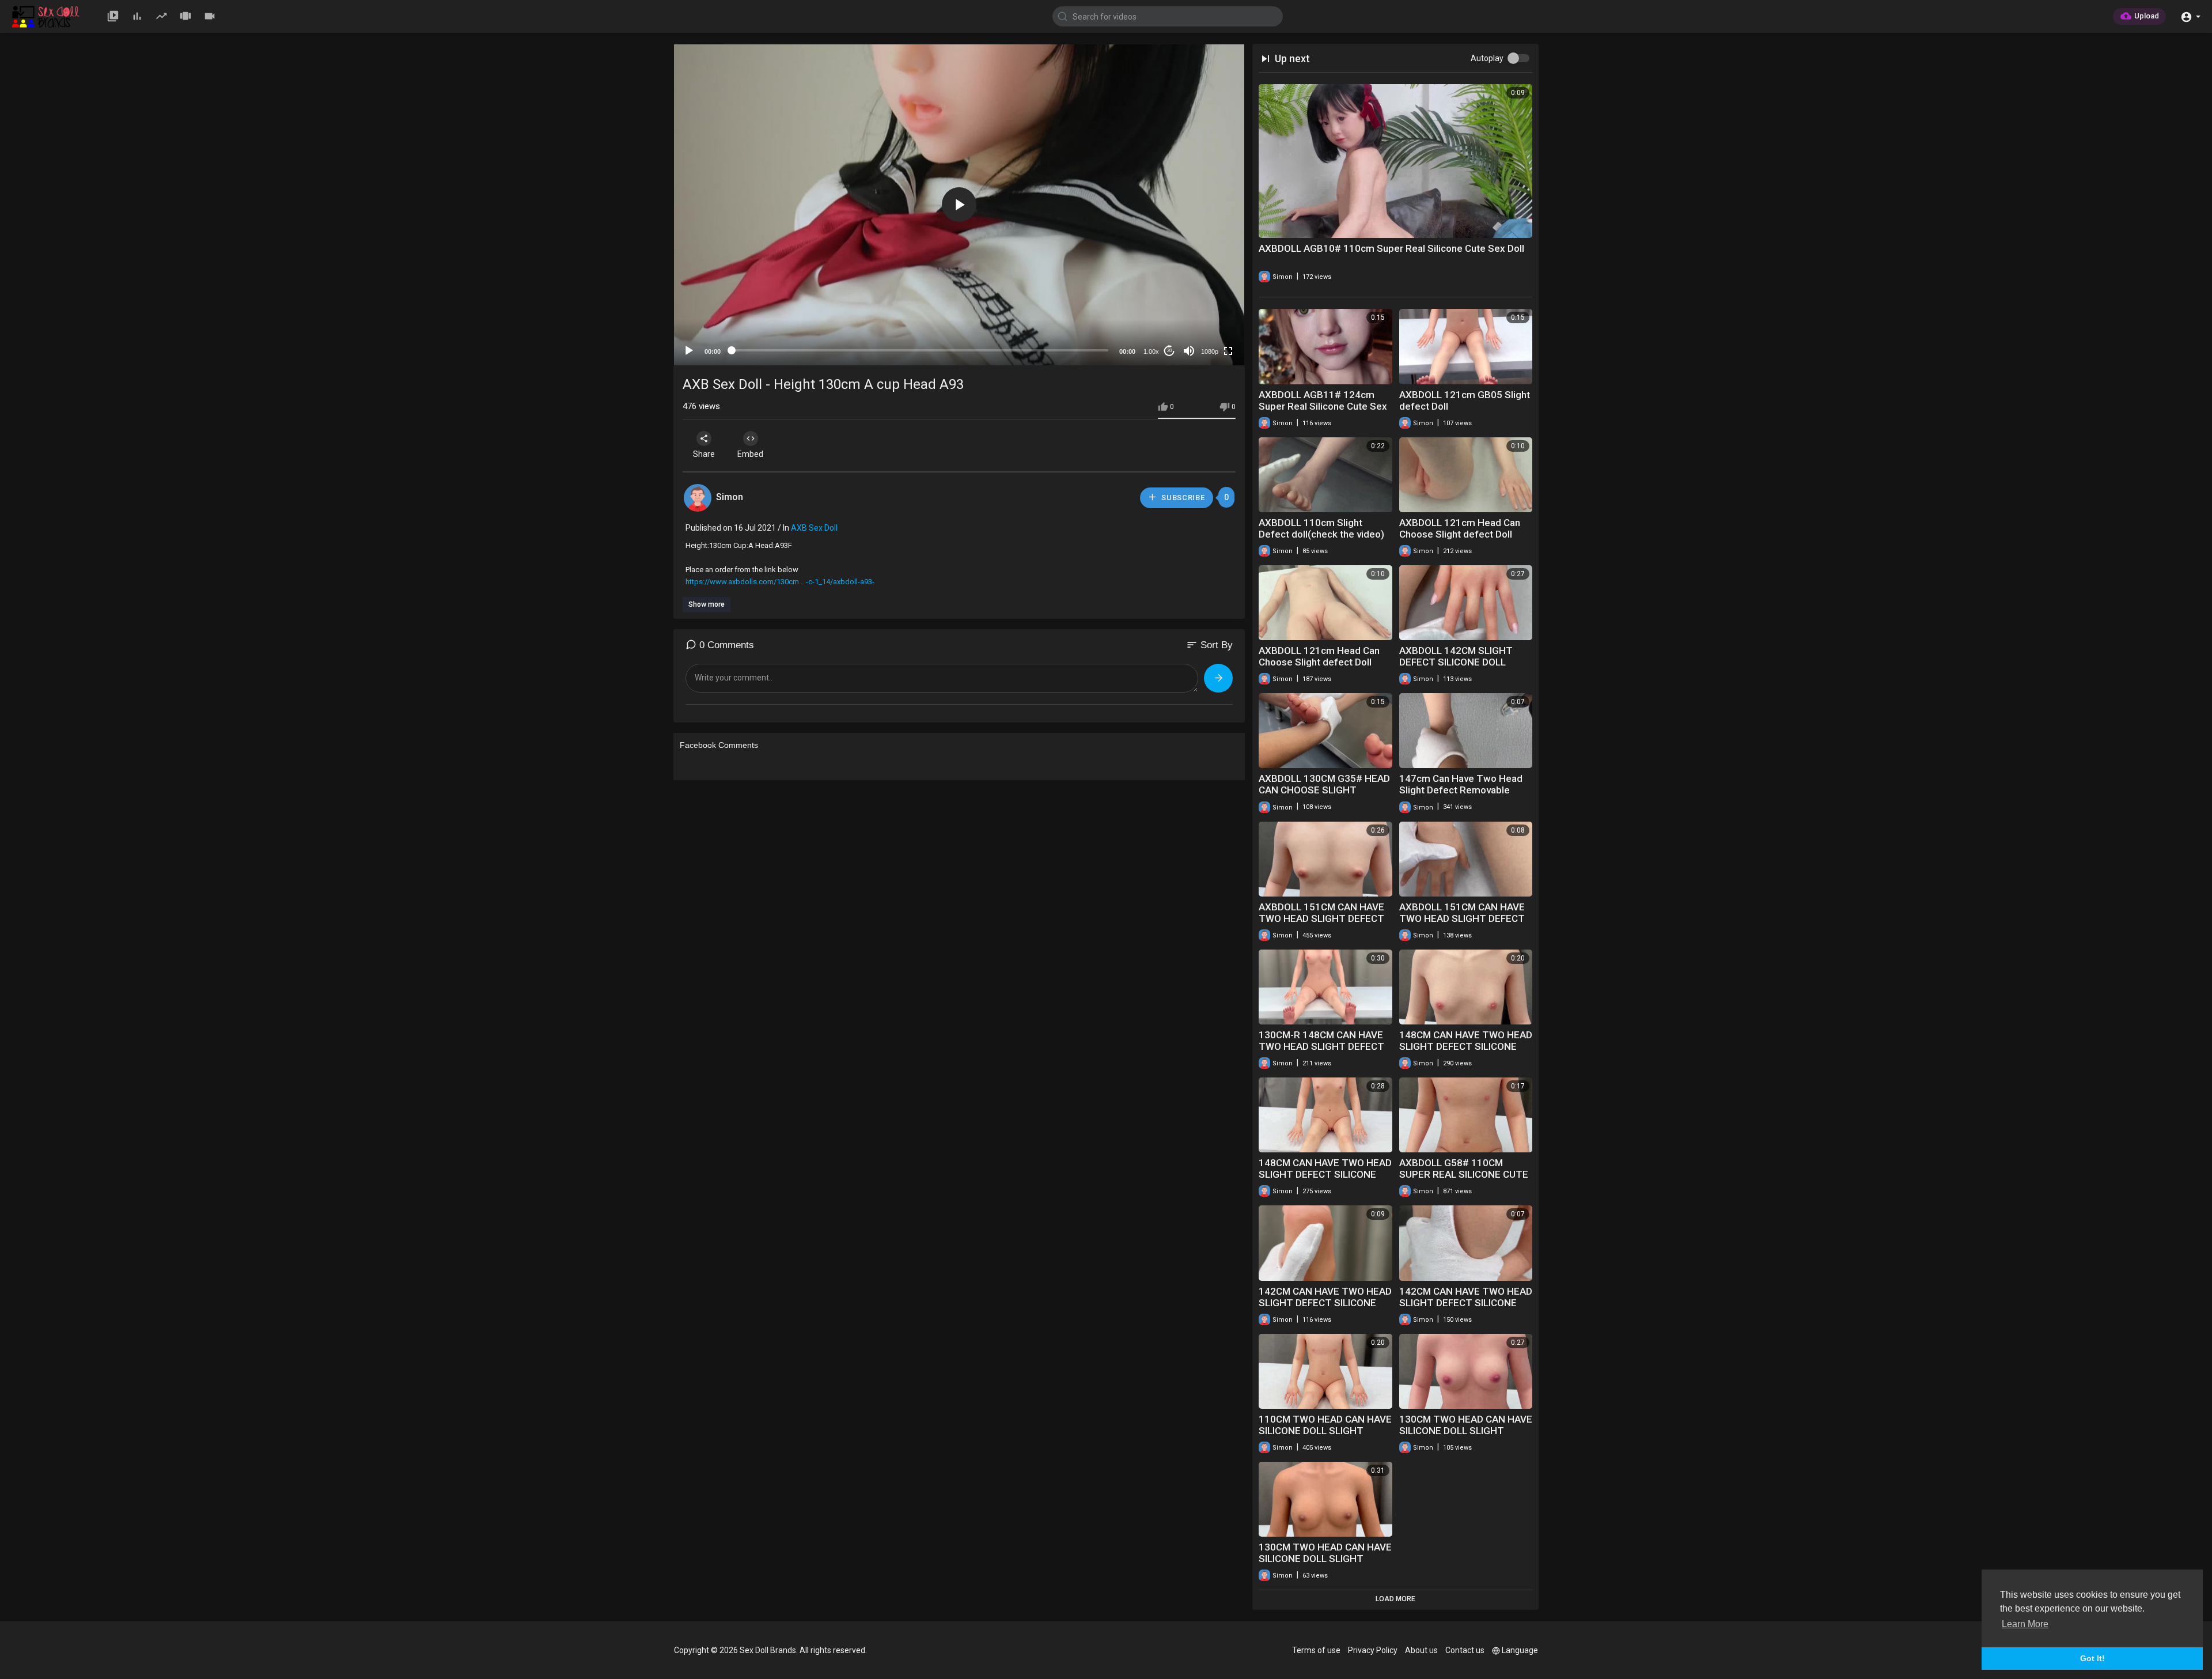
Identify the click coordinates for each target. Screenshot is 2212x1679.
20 (1169, 351)
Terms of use (1316, 1650)
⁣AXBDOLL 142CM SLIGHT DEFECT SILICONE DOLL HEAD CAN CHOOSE (1456, 662)
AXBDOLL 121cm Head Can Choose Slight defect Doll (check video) (1460, 534)
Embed (750, 454)
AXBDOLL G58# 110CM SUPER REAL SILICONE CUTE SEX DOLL (1464, 1174)
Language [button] (1520, 1650)
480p (1206, 323)
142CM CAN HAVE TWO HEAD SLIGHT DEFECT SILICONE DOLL (1325, 1303)
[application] (959, 205)
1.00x (1151, 351)
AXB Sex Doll (814, 528)
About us (1421, 1650)
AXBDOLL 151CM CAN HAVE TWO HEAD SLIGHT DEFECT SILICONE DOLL (1321, 918)
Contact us (1465, 1650)
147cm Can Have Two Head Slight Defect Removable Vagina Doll (1461, 790)
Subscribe (1182, 498)
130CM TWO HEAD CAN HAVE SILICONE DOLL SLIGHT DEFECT (1466, 1431)
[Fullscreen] (1228, 351)
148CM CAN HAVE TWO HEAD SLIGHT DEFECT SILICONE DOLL (1466, 1046)
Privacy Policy (1373, 1650)
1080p (1210, 351)
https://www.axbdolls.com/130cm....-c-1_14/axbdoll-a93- (780, 582)
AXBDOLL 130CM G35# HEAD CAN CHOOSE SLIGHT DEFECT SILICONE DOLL (1324, 790)
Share (704, 454)
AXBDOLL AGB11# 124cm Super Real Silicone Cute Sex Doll (1323, 406)
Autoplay (1487, 58)
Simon (730, 497)
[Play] (689, 351)
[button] (2190, 16)
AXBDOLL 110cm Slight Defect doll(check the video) (1321, 528)
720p (1206, 306)
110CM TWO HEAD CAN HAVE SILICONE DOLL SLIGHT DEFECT (1325, 1431)
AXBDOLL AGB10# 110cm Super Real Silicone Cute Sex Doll (1391, 248)
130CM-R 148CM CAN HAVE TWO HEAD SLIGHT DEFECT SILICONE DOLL (1321, 1046)
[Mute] (1189, 351)
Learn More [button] (2025, 1624)
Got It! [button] (2092, 1658)
